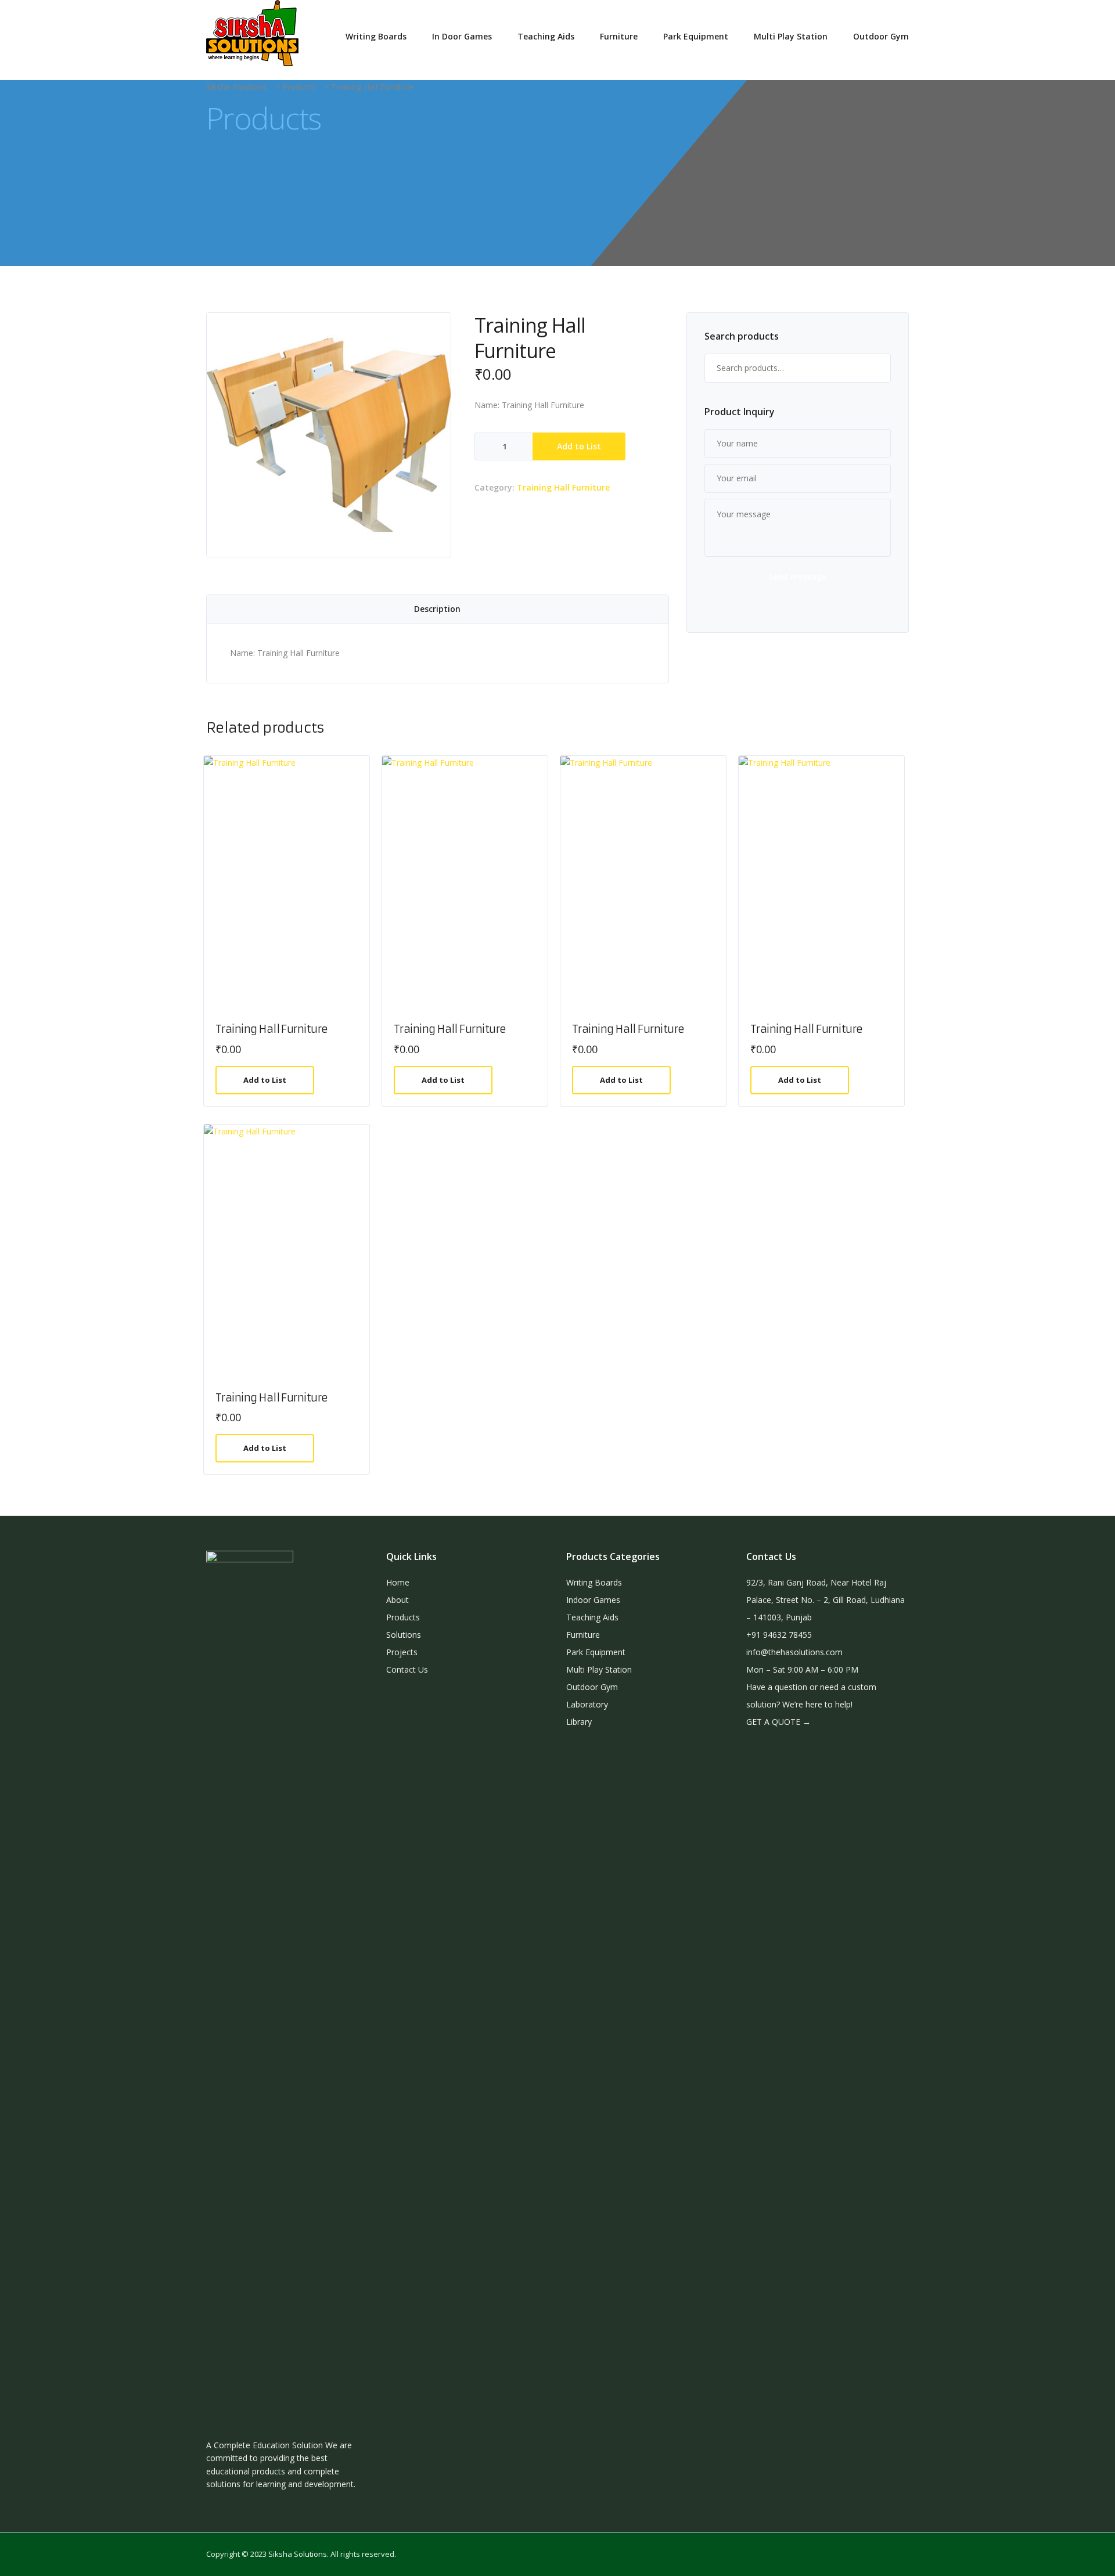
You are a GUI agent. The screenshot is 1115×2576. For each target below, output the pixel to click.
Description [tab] (437, 609)
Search (876, 368)
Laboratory (587, 1704)
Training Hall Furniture (563, 487)
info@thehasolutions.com (794, 1652)
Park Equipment (696, 36)
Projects (402, 1652)
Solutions (404, 1635)
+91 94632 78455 (779, 1635)
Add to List (579, 446)
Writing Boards (376, 36)
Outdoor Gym (881, 36)
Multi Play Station (791, 36)
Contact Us (407, 1669)
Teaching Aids (546, 36)
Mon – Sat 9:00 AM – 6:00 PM (802, 1669)
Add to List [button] (265, 1080)
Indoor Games (593, 1600)
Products (403, 1617)
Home (398, 1582)
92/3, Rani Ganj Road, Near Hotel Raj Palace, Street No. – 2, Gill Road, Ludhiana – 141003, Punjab (826, 1600)
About (398, 1600)
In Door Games (462, 36)
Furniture (619, 36)
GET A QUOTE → (778, 1722)
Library (579, 1722)
